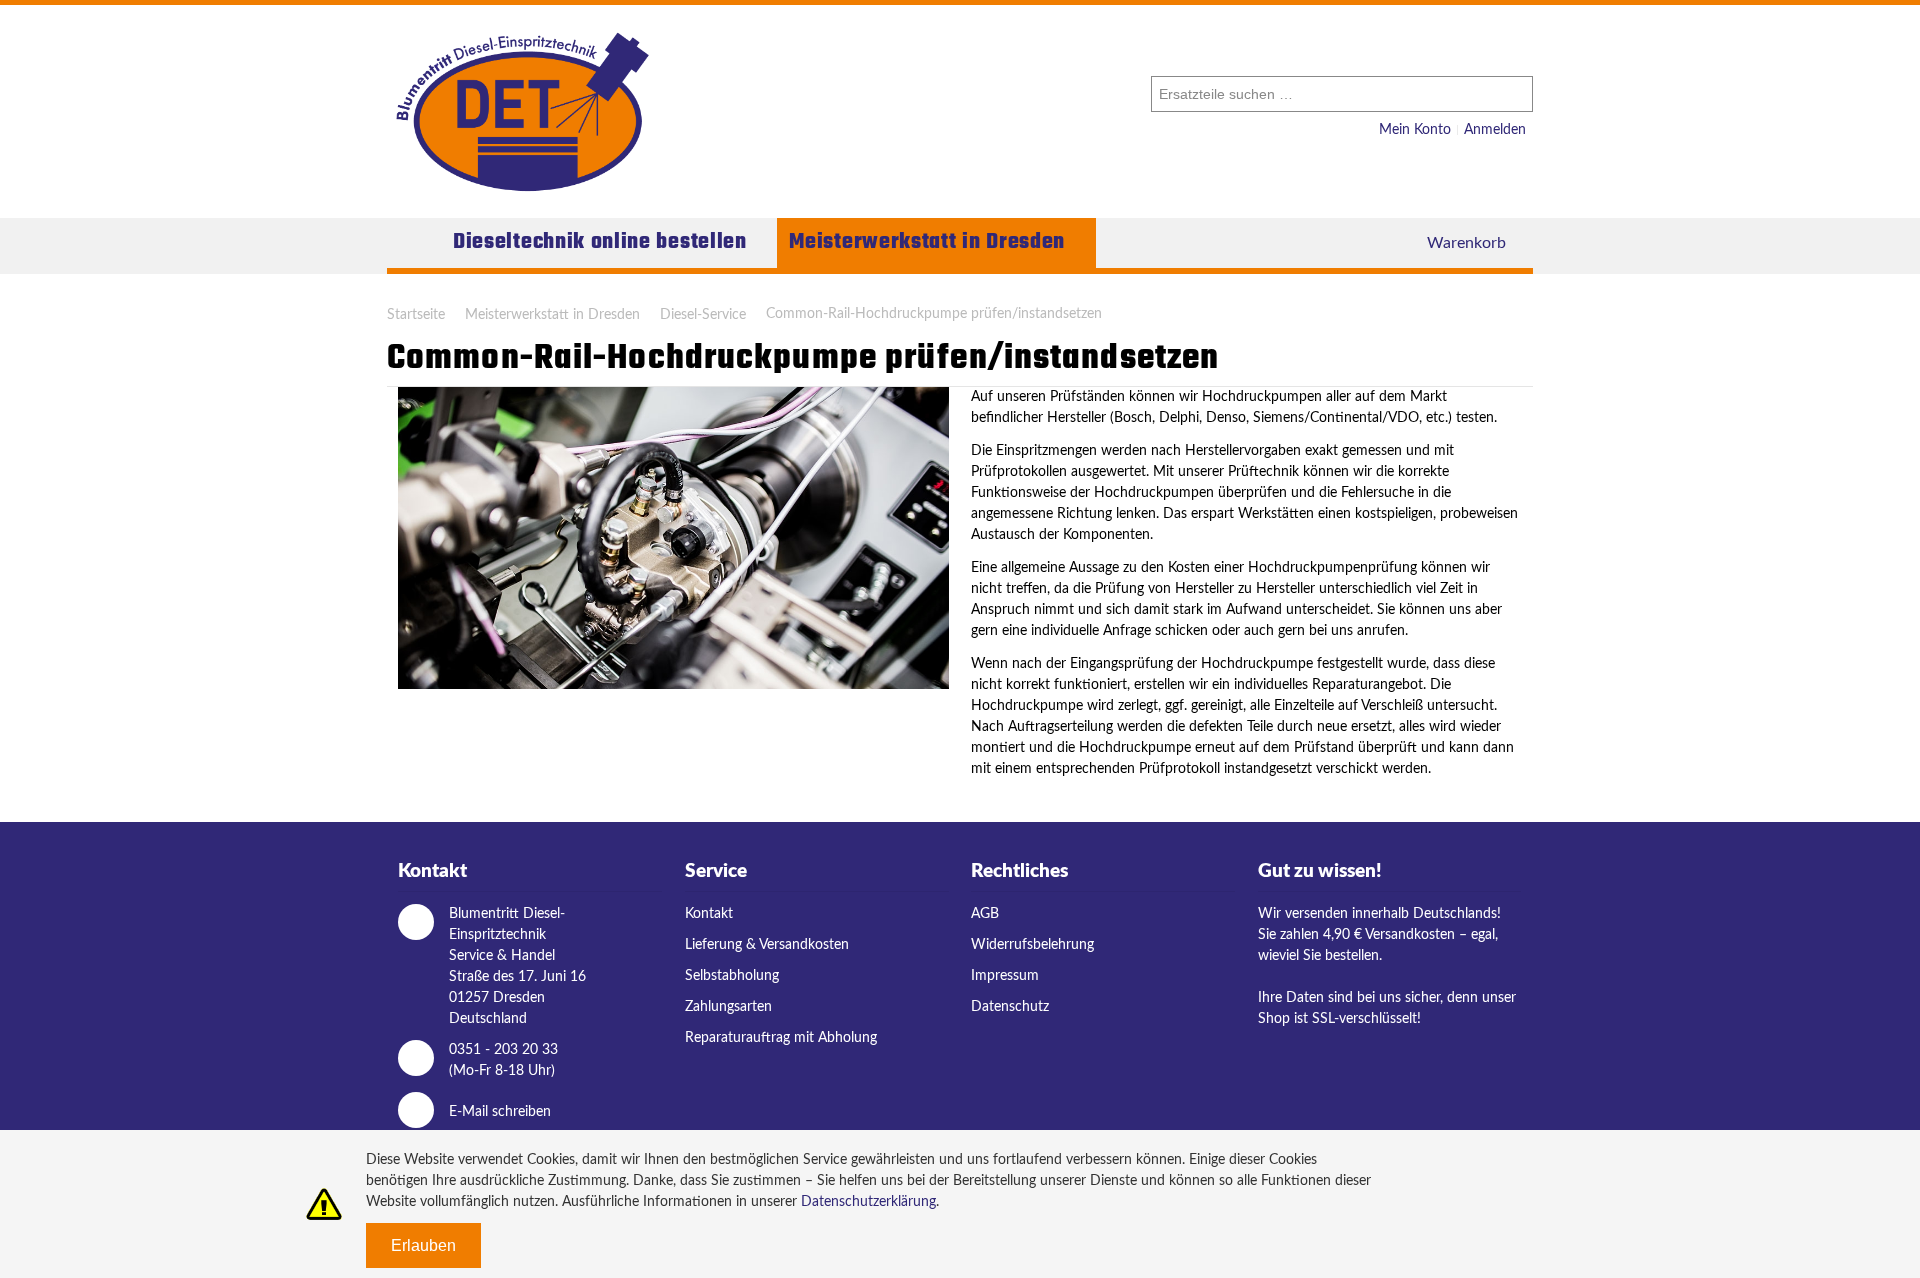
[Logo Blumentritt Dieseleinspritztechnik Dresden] (522, 111)
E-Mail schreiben (500, 1112)
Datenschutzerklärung (868, 1202)
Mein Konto (1415, 130)
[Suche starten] (1515, 94)
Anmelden (1495, 130)
